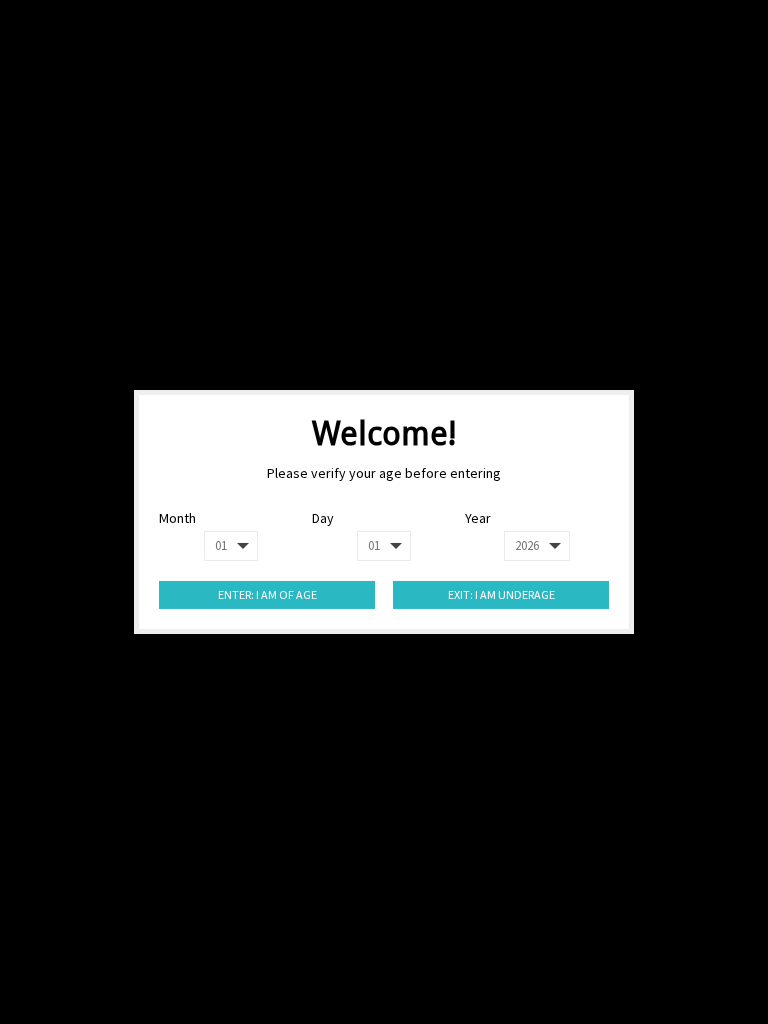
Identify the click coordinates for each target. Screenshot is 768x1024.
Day (323, 518)
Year (478, 518)
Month (177, 518)
